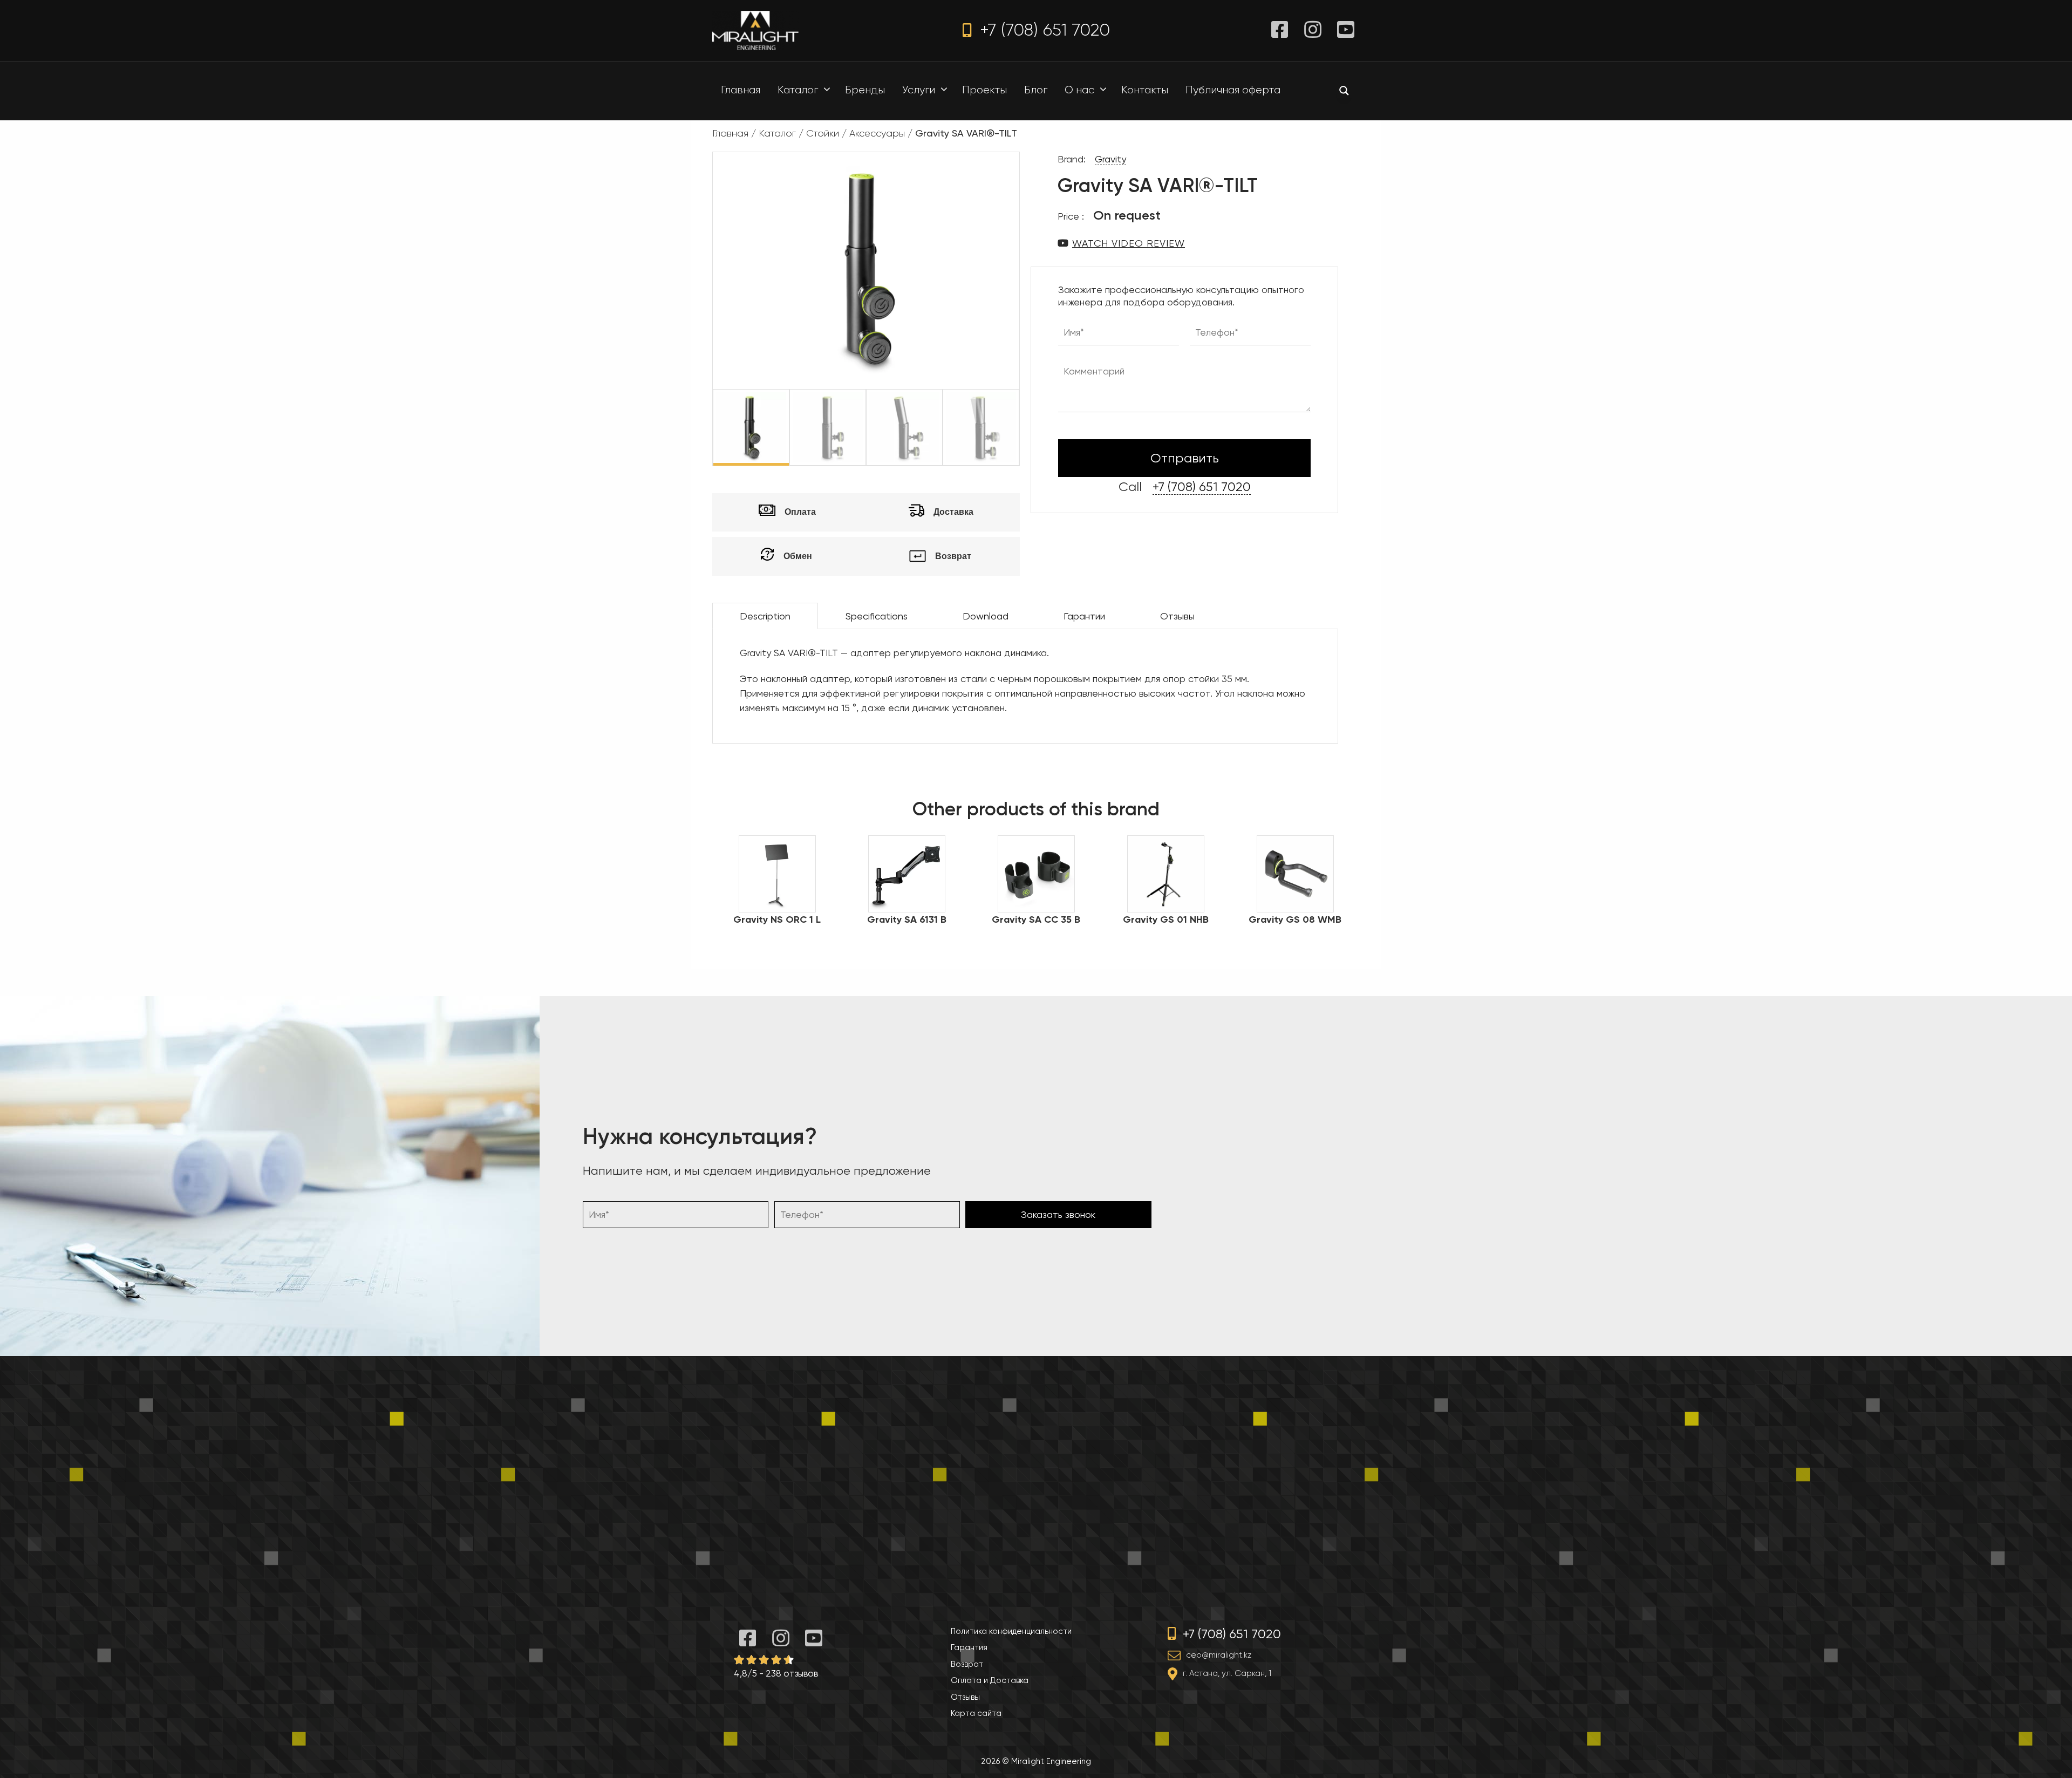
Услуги (919, 90)
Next (1027, 427)
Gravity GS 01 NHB (1166, 919)
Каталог (798, 90)
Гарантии (1084, 616)
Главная (741, 90)
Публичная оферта (1233, 90)
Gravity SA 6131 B (907, 919)
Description (765, 616)
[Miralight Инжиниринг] (755, 29)
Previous (705, 427)
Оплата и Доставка (990, 1680)
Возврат (967, 1664)
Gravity (1110, 159)
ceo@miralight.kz (1219, 1655)
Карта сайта (976, 1713)
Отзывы (1177, 616)
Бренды (865, 90)
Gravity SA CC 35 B (1036, 919)
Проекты (984, 90)
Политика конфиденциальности (1011, 1631)
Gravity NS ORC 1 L (777, 919)
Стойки (823, 133)
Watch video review (1129, 243)
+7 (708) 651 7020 (1042, 30)
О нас (1079, 90)
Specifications (877, 616)
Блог (1036, 90)
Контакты (1145, 90)
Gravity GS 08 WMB (1295, 919)
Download (986, 616)
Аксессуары (877, 133)
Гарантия (969, 1647)
